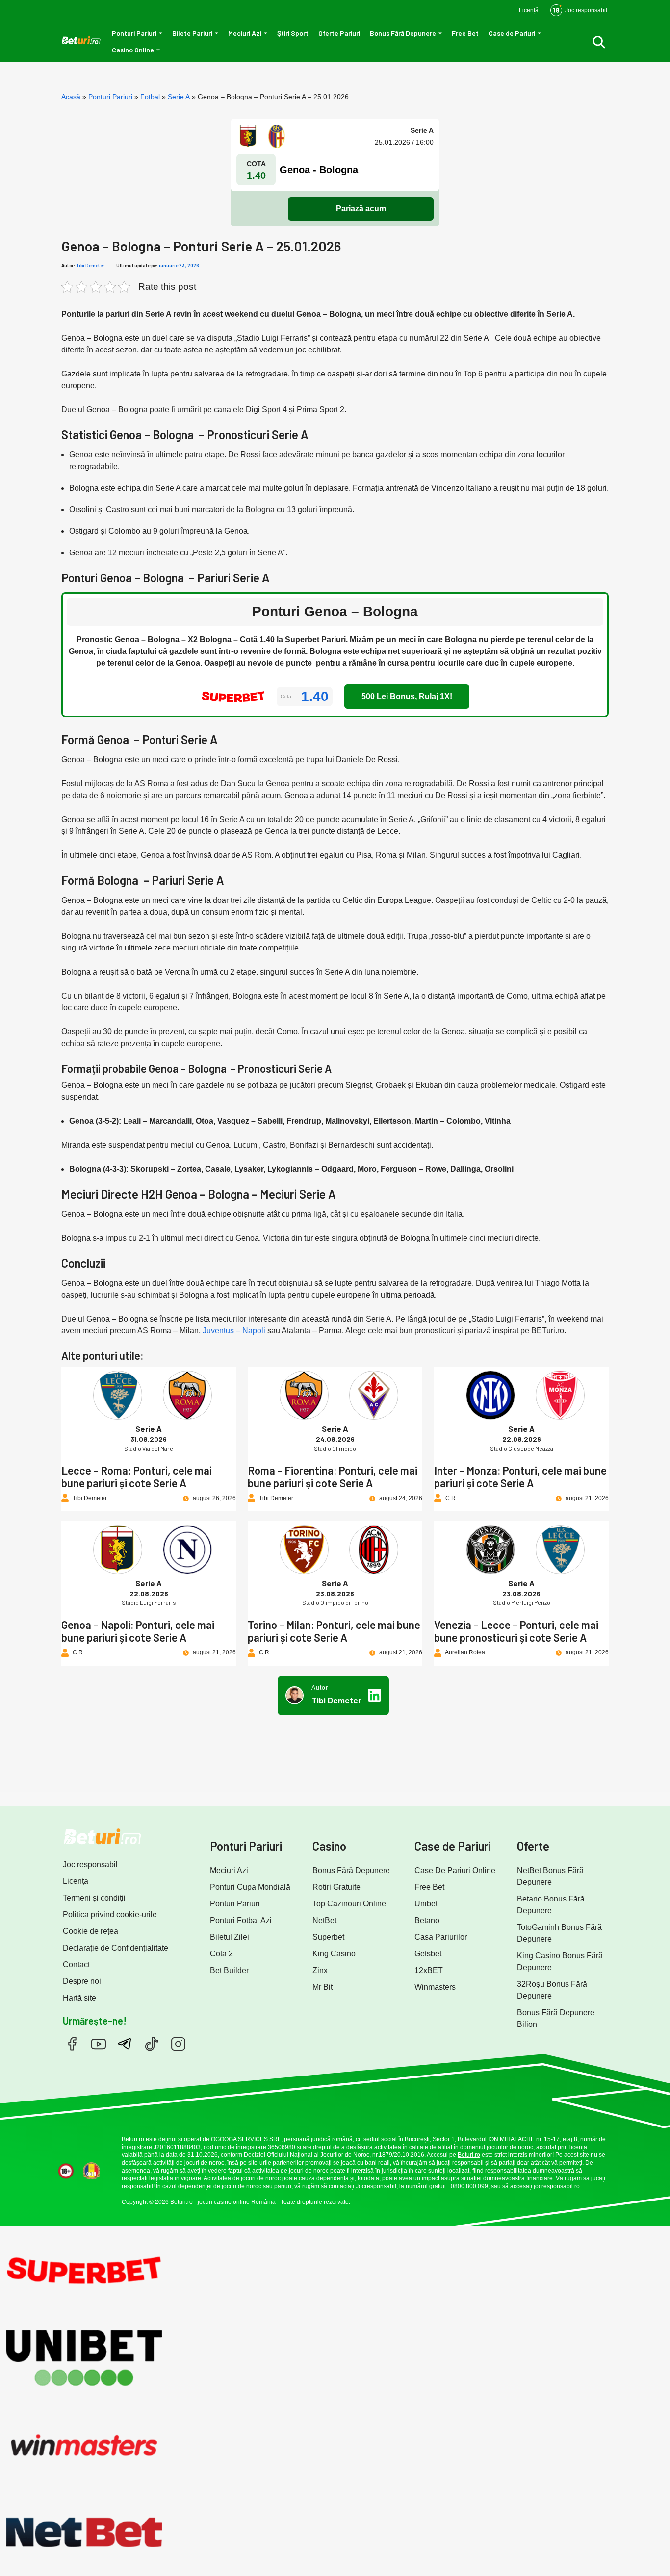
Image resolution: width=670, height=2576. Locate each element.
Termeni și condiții (94, 1898)
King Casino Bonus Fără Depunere (560, 1962)
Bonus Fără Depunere (403, 33)
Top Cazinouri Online (349, 1904)
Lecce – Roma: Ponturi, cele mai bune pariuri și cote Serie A (137, 1476)
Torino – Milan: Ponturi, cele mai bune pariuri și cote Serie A (334, 1631)
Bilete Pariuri (192, 33)
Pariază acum (361, 209)
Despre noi (82, 1981)
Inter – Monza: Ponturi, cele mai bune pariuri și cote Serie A (520, 1476)
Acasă (71, 97)
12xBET (429, 1970)
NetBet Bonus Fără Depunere (550, 1876)
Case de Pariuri (512, 33)
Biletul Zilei (230, 1937)
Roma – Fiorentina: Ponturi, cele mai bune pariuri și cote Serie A (333, 1476)
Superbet (328, 1937)
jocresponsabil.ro (557, 2186)
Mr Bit (322, 1987)
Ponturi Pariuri (134, 33)
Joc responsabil (90, 1864)
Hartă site (79, 1998)
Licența (76, 1881)
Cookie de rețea (90, 1931)
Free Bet (465, 33)
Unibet (426, 1904)
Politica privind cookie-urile (110, 1914)
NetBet (324, 1920)
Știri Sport (293, 33)
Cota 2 (221, 1954)
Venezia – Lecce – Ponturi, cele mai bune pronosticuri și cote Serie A (516, 1631)
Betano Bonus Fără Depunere (551, 1905)
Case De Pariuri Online (455, 1870)
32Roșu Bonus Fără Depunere (552, 1990)
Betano (427, 1920)
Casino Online (133, 50)
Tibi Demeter (90, 265)
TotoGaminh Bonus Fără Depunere (559, 1933)
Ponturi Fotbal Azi (241, 1920)
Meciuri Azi (245, 33)
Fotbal (150, 97)
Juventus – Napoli (234, 1331)
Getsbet (428, 1954)
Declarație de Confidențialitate (116, 1948)
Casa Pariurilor (441, 1937)
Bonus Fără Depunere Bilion (556, 2018)
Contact (76, 1964)
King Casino (334, 1954)
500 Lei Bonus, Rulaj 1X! (407, 696)
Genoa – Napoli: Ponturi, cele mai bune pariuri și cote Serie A (138, 1631)
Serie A (179, 97)
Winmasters (435, 1987)
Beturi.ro (133, 2139)
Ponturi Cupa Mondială (250, 1887)
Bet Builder (229, 1970)
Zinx (320, 1970)
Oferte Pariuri (339, 33)
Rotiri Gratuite (336, 1887)
